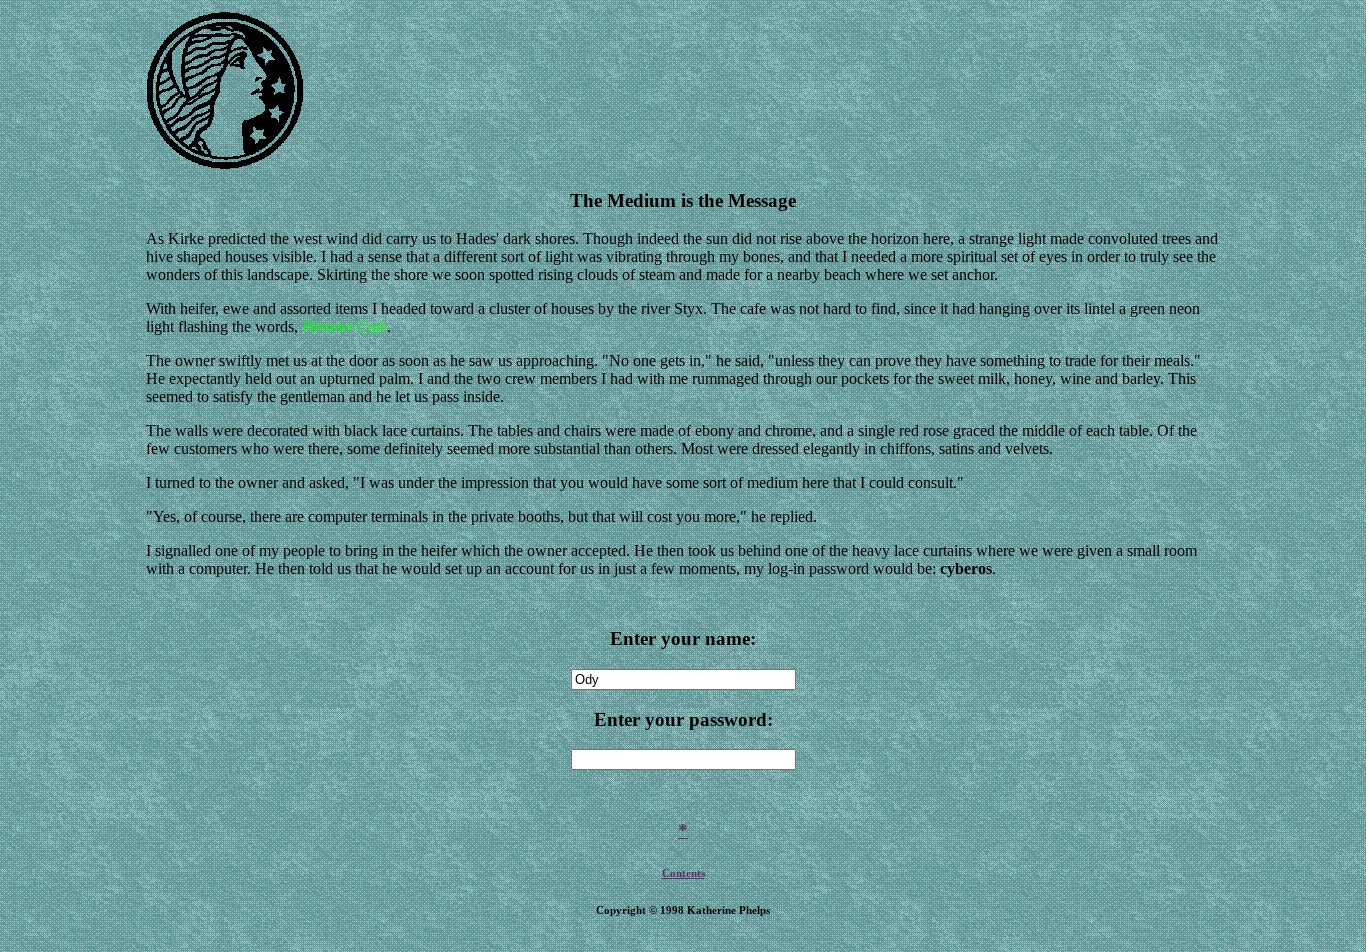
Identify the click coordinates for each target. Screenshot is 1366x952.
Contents (683, 873)
